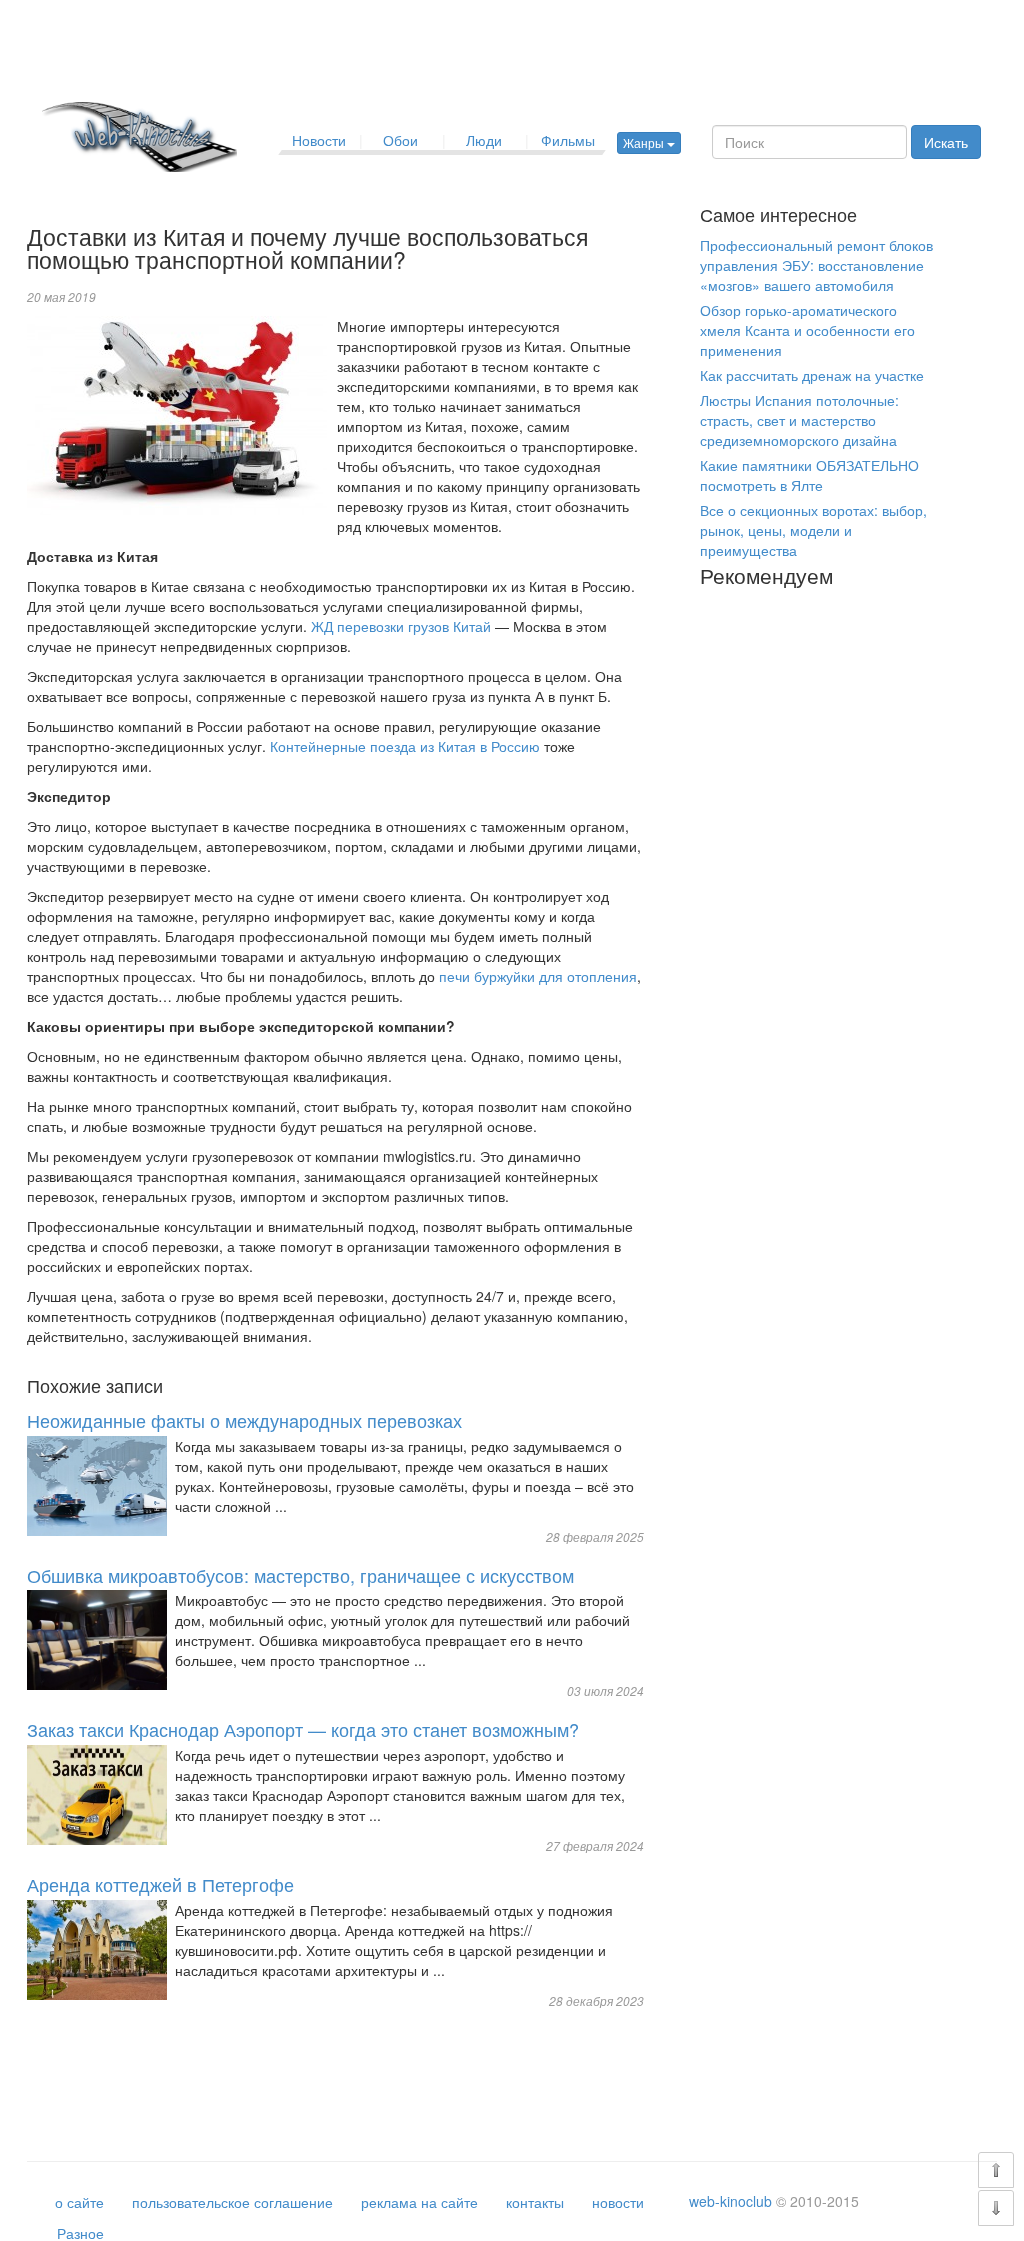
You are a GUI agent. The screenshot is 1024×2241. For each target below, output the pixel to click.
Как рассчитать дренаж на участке (812, 375)
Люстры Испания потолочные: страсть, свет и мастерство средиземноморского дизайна (799, 420)
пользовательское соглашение (232, 2202)
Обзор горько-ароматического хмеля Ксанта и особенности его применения (807, 330)
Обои (400, 140)
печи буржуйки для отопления (538, 976)
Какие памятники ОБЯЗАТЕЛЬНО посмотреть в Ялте (809, 475)
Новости (319, 140)
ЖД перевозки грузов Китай (401, 626)
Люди (484, 140)
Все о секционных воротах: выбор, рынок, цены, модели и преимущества (813, 530)
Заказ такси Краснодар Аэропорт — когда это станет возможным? (303, 1729)
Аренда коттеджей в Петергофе (160, 1884)
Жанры (645, 142)
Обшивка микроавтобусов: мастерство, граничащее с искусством (300, 1575)
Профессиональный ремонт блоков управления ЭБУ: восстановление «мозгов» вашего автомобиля (816, 265)
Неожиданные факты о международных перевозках (244, 1420)
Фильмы (568, 140)
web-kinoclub (730, 2201)
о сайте (79, 2202)
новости (618, 2202)
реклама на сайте (419, 2202)
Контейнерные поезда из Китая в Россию (405, 746)
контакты (535, 2202)
